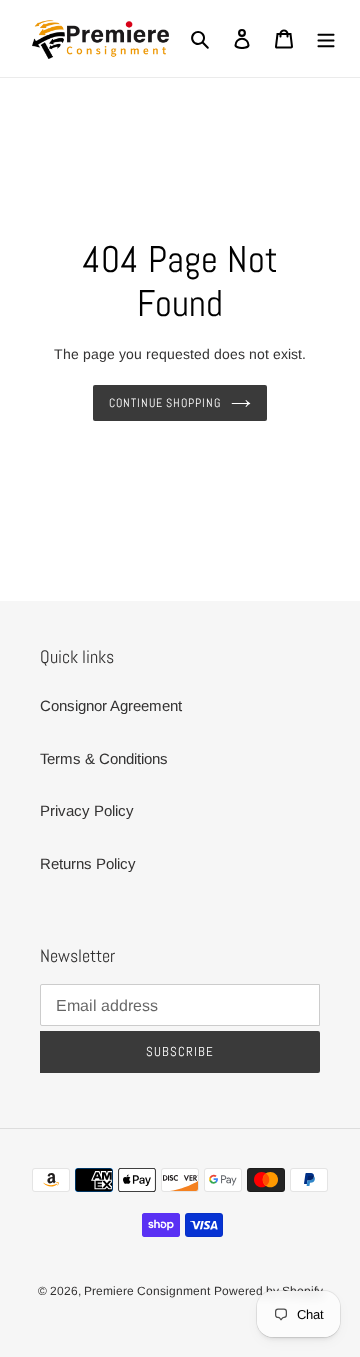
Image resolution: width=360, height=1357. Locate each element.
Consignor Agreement (111, 705)
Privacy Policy (87, 810)
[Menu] (326, 38)
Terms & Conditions (104, 758)
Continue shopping (165, 403)
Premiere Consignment (147, 1291)
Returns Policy (88, 863)
